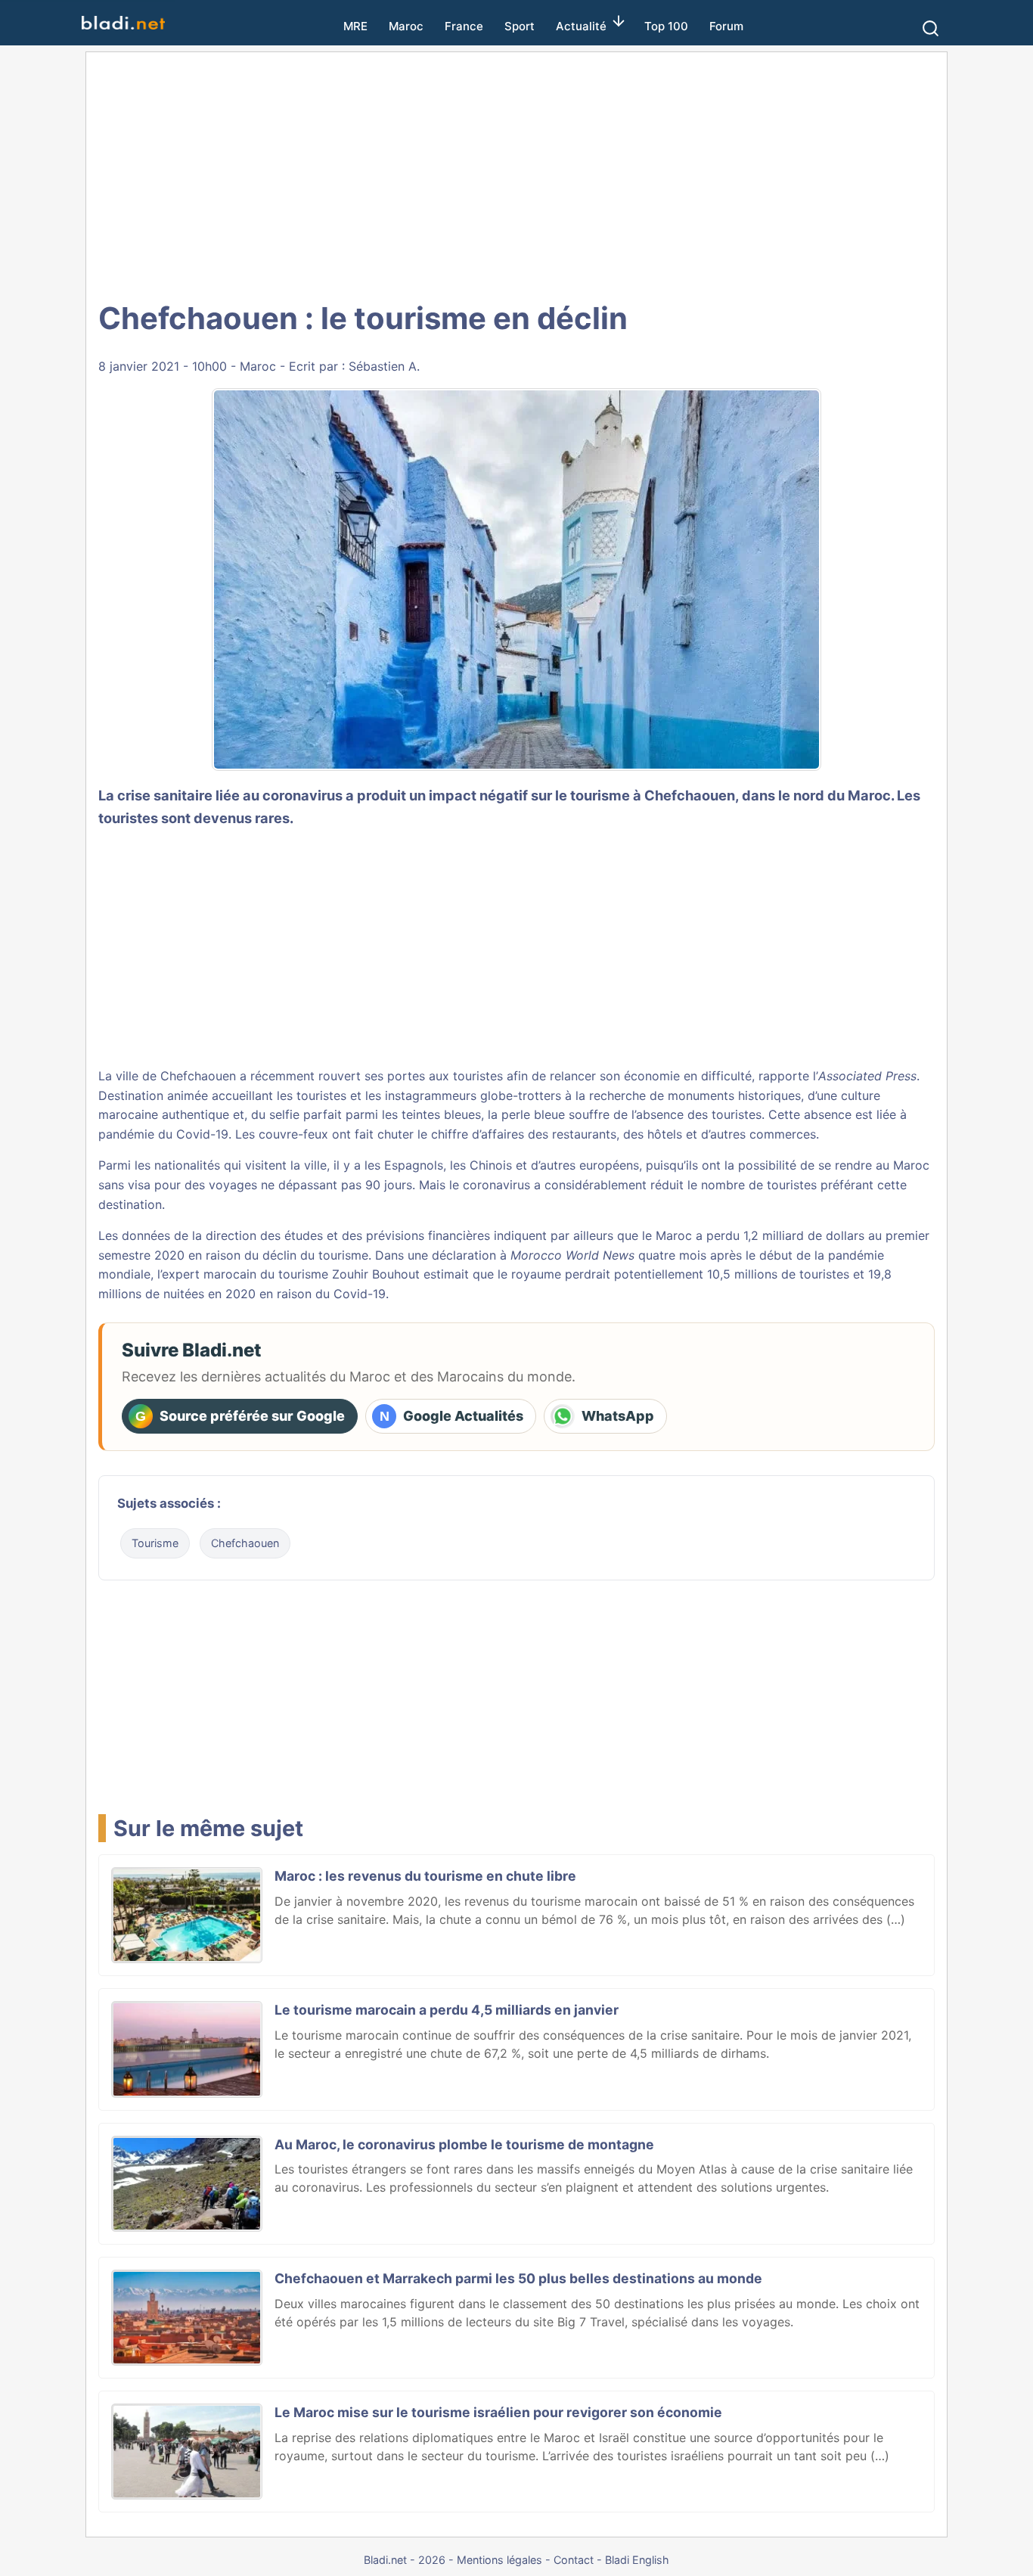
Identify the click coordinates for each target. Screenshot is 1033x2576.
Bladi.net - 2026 (405, 2560)
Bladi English (637, 2560)
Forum (726, 26)
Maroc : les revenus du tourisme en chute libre (425, 1876)
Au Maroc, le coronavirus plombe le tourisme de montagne (464, 2144)
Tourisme (155, 1543)
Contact (574, 2560)
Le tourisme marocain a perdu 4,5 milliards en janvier (447, 2010)
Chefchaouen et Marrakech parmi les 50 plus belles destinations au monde (518, 2278)
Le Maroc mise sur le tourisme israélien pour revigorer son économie (498, 2412)
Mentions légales (499, 2560)
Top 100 (666, 26)
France (464, 26)
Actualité (581, 26)
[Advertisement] (533, 174)
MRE (355, 26)
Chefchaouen (690, 795)
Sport (520, 26)
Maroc (406, 26)
